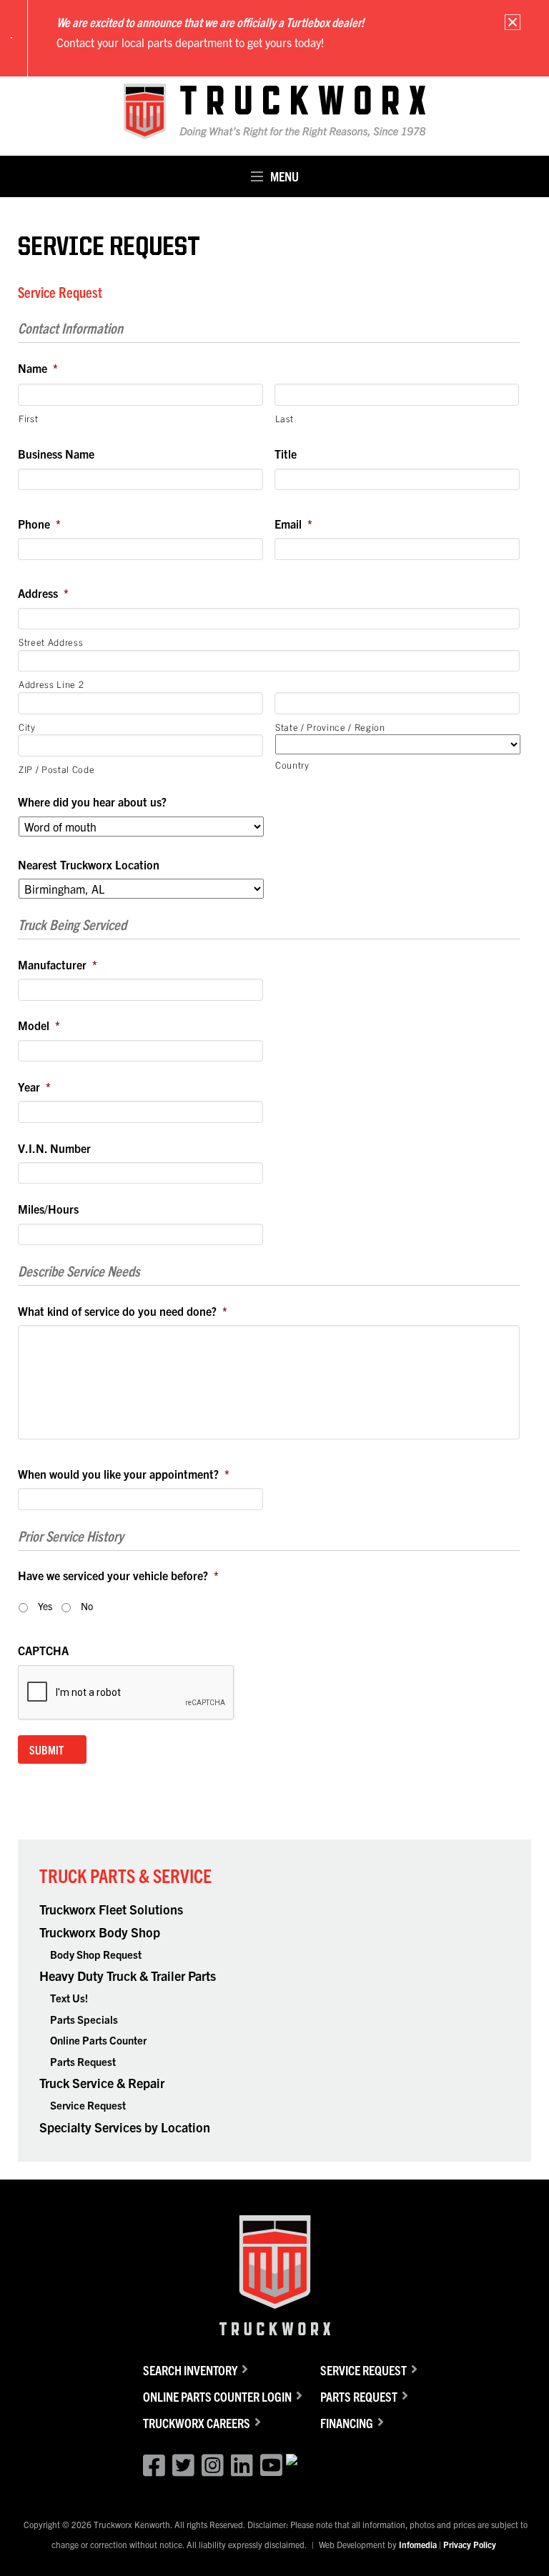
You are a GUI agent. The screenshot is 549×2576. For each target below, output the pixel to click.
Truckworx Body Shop (100, 1932)
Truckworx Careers (197, 2423)
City (27, 727)
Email (293, 524)
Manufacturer (58, 964)
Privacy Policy (470, 2544)
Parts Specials (84, 2019)
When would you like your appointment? (124, 1474)
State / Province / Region (330, 727)
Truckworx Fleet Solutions (111, 1909)
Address (43, 593)
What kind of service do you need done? (123, 1311)
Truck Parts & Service (125, 1875)
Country (292, 765)
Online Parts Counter (98, 2040)
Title (286, 454)
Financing (347, 2423)
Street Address (51, 642)
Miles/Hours (48, 1209)
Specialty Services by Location (125, 2127)
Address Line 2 (51, 684)
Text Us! (69, 1998)
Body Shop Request (96, 1954)
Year (34, 1087)
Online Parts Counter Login (217, 2396)
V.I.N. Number (54, 1148)
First (28, 418)
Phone (39, 524)
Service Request (88, 2105)
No (87, 1606)
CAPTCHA (43, 1650)
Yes (45, 1606)
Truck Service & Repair (102, 2083)
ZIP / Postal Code (56, 769)
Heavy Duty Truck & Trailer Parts (128, 1976)
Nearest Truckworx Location (89, 864)
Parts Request (83, 2061)
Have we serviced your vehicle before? (118, 1575)
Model (39, 1025)
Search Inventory (190, 2370)
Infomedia (418, 2544)
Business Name (56, 454)
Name (38, 368)
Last (285, 418)
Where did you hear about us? (92, 802)
